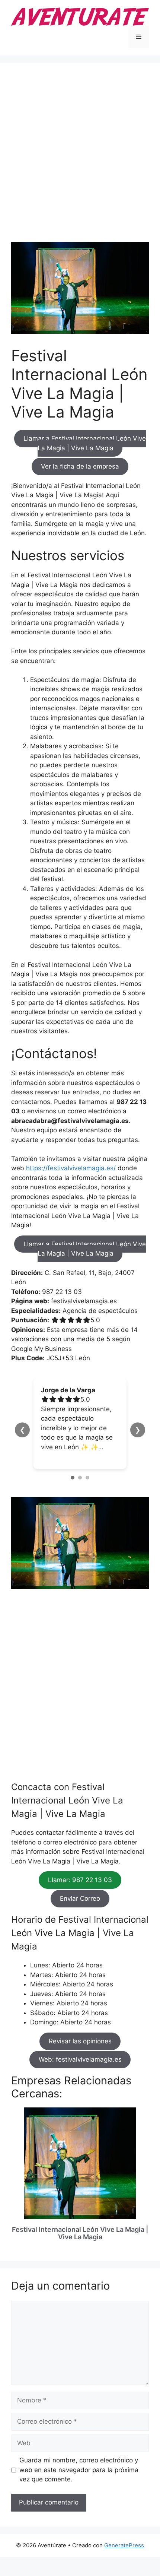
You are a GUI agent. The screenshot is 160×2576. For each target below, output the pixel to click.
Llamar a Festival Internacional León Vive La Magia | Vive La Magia (85, 444)
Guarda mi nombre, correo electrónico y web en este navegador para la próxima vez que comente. (79, 2470)
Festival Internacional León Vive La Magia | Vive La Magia (80, 2233)
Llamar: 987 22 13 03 (80, 1880)
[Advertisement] (80, 158)
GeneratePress (124, 2545)
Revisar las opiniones (80, 2041)
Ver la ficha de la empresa (80, 467)
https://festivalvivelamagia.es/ (71, 1168)
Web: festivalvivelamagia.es (80, 2060)
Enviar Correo (80, 1898)
